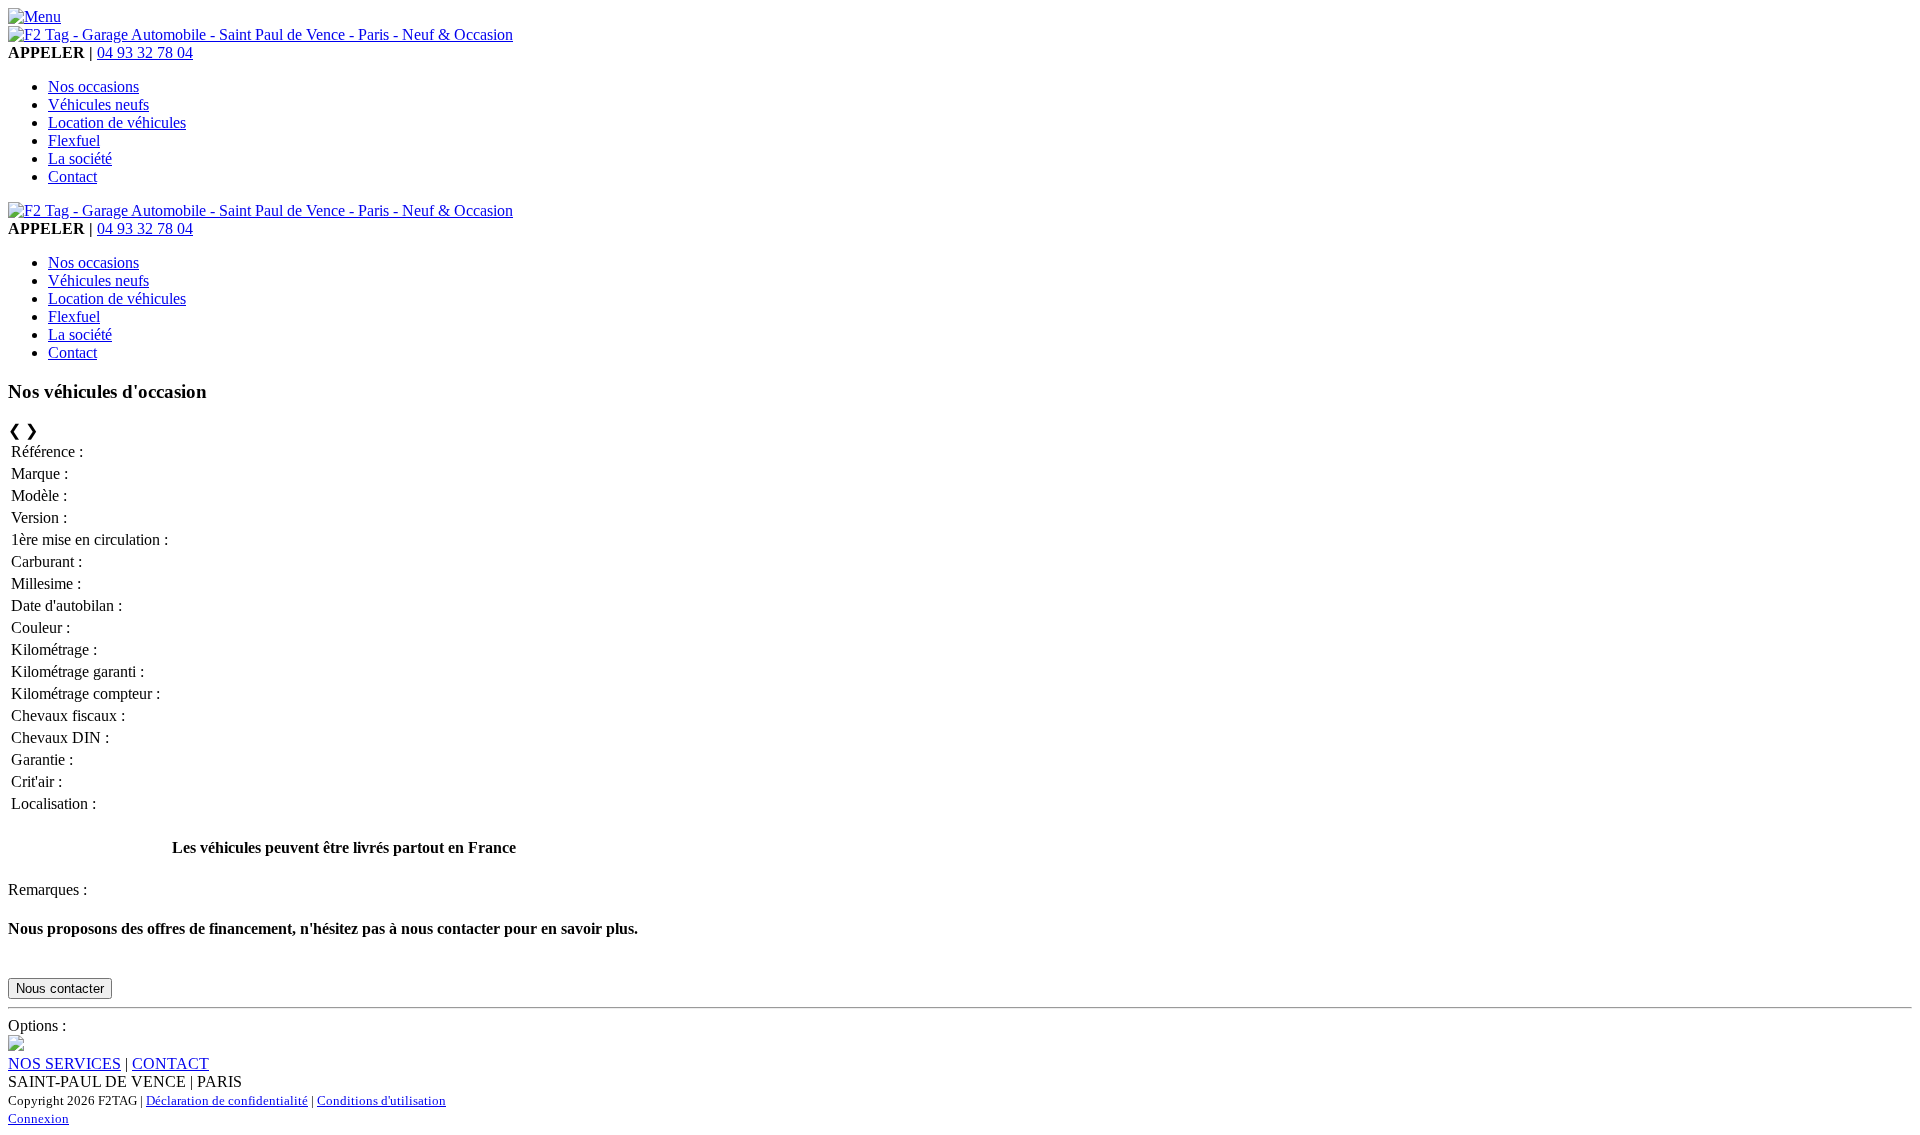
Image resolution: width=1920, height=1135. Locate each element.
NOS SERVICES (64, 1063)
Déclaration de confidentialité (227, 1100)
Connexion (38, 1118)
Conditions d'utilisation (381, 1100)
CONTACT (170, 1063)
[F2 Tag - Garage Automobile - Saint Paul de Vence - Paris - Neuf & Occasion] (260, 34)
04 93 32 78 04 (145, 52)
